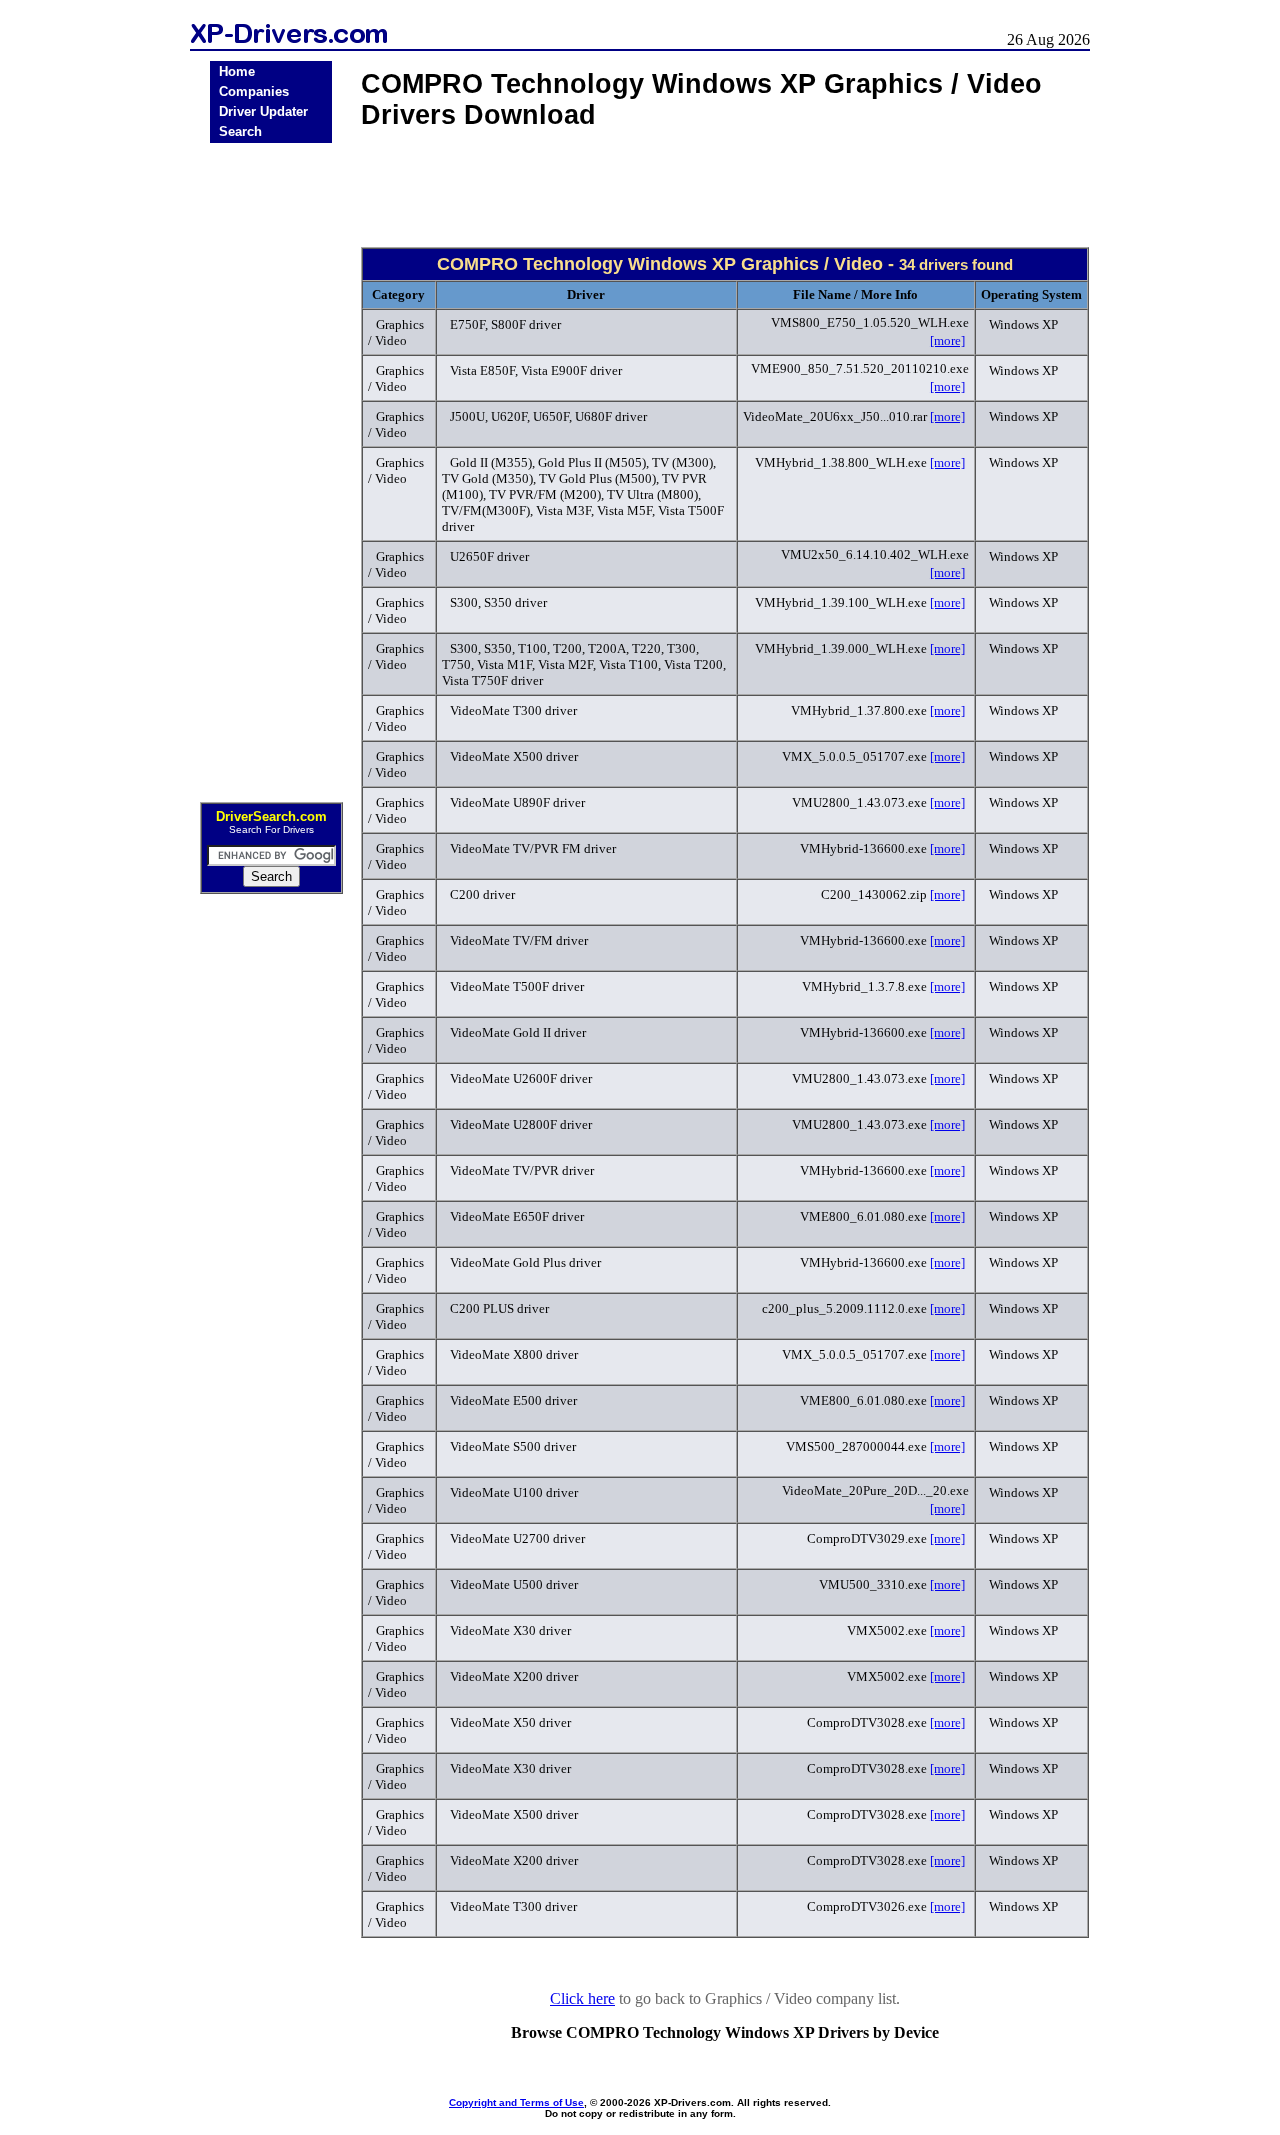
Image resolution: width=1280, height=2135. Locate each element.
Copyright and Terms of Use (516, 2102)
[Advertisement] (271, 466)
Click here (582, 1998)
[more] (947, 340)
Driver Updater (263, 111)
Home (237, 71)
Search (240, 131)
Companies (254, 91)
